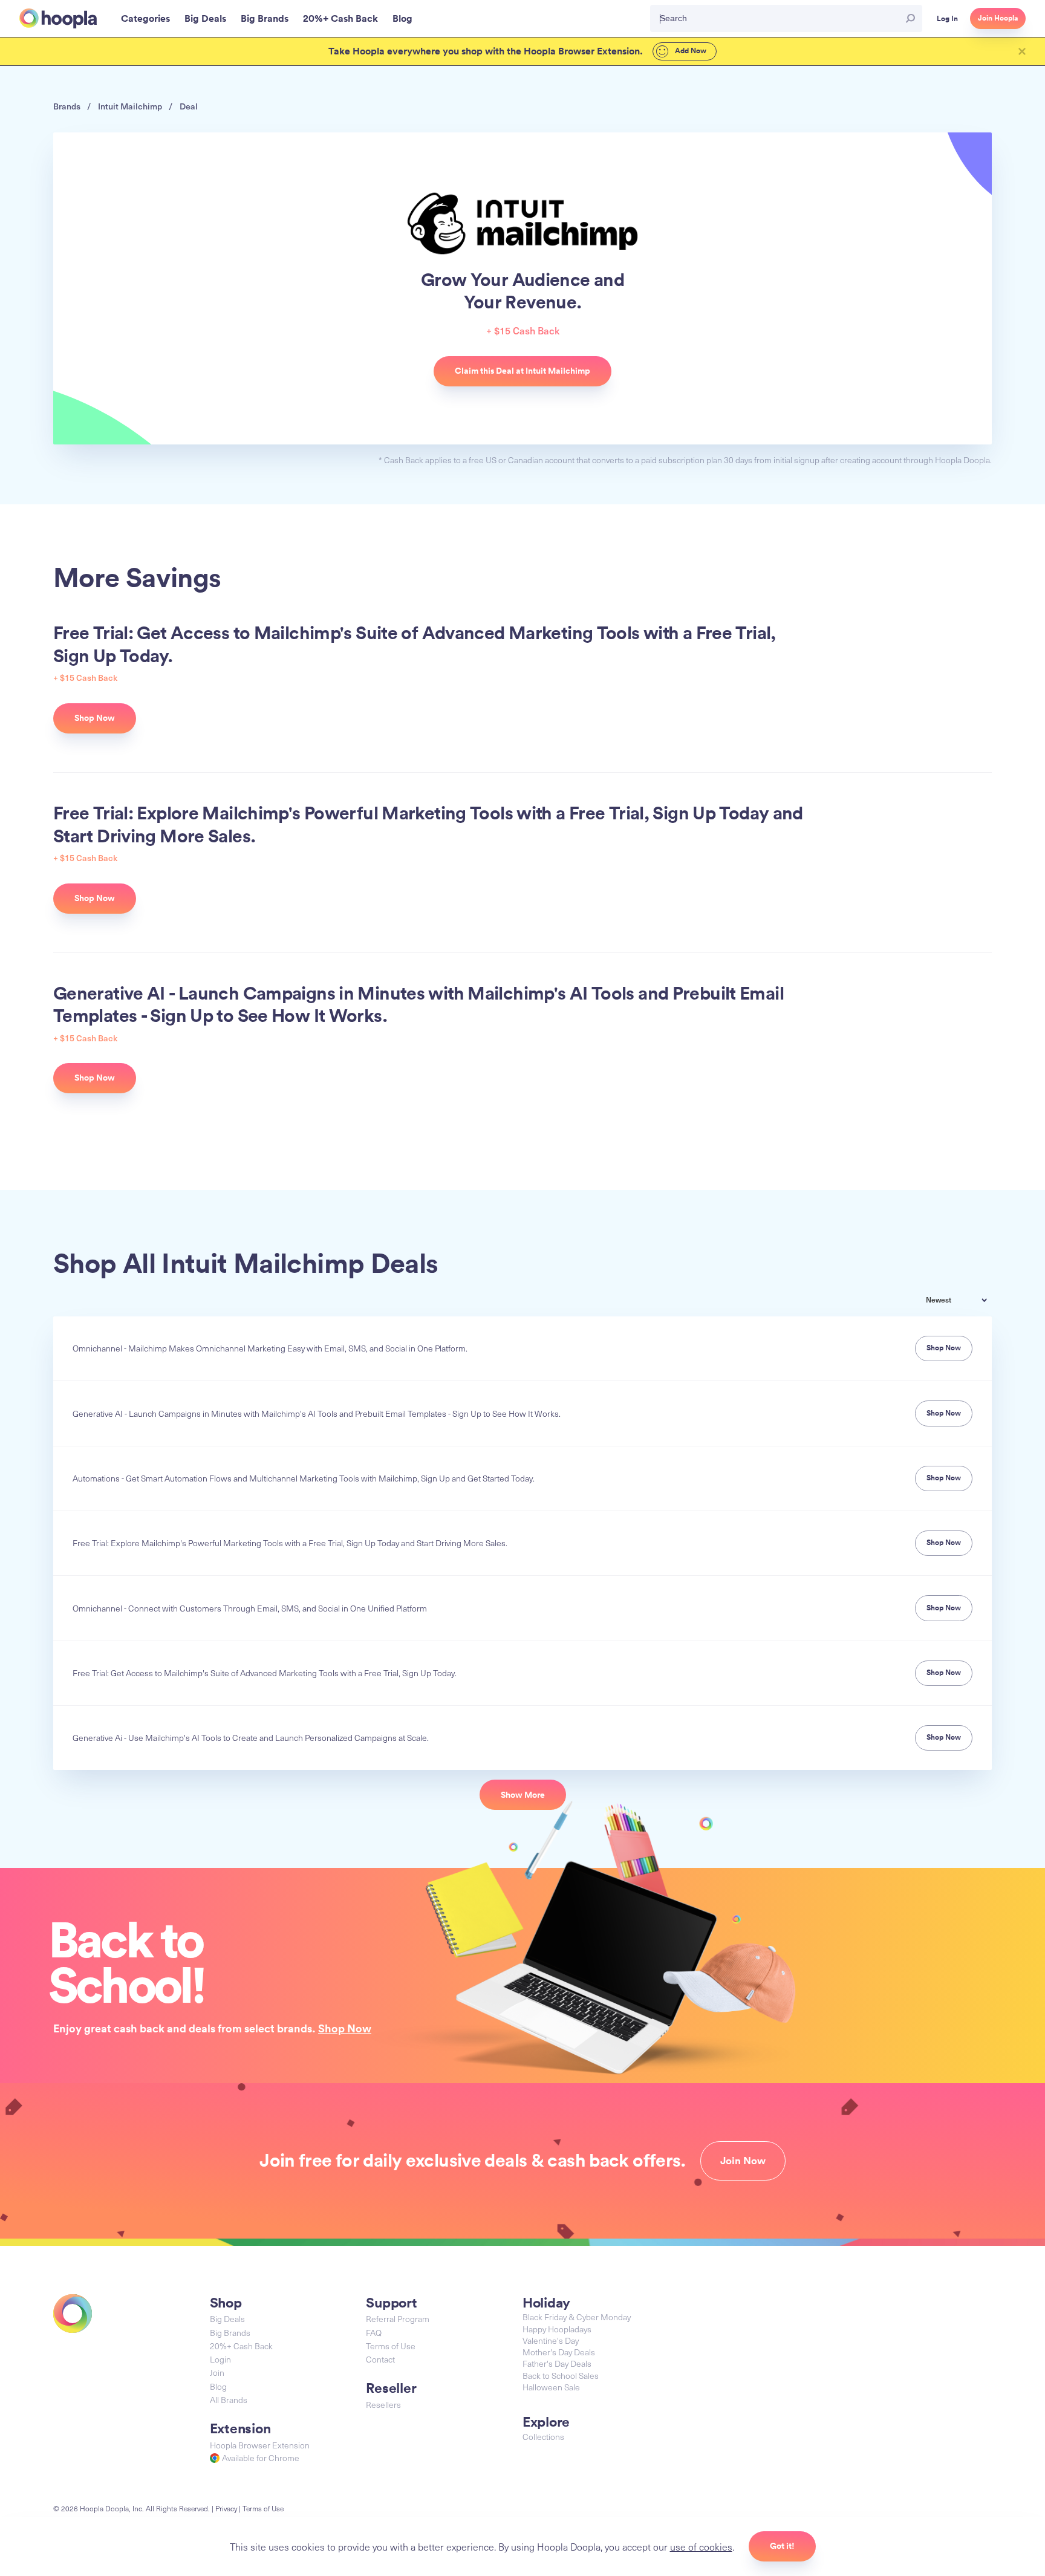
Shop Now (345, 2028)
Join (217, 2373)
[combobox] (965, 1301)
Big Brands (230, 2333)
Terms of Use (391, 2346)
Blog (218, 2386)
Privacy (226, 2508)
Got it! (782, 2546)
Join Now (743, 2161)
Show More (523, 1795)
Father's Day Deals (557, 2363)
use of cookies (701, 2546)
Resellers (383, 2405)
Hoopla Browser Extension (260, 2445)
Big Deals (227, 2319)
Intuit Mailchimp (130, 106)
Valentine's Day (551, 2340)
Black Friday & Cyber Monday (577, 2317)
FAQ (374, 2333)
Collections (543, 2437)
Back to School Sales (561, 2376)
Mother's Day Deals (559, 2352)
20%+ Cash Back (241, 2346)
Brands (67, 106)
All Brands (229, 2400)
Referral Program (398, 2319)
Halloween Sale (551, 2387)
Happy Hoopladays (557, 2329)
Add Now (690, 51)
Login (220, 2359)
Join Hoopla (998, 18)
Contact (380, 2359)
